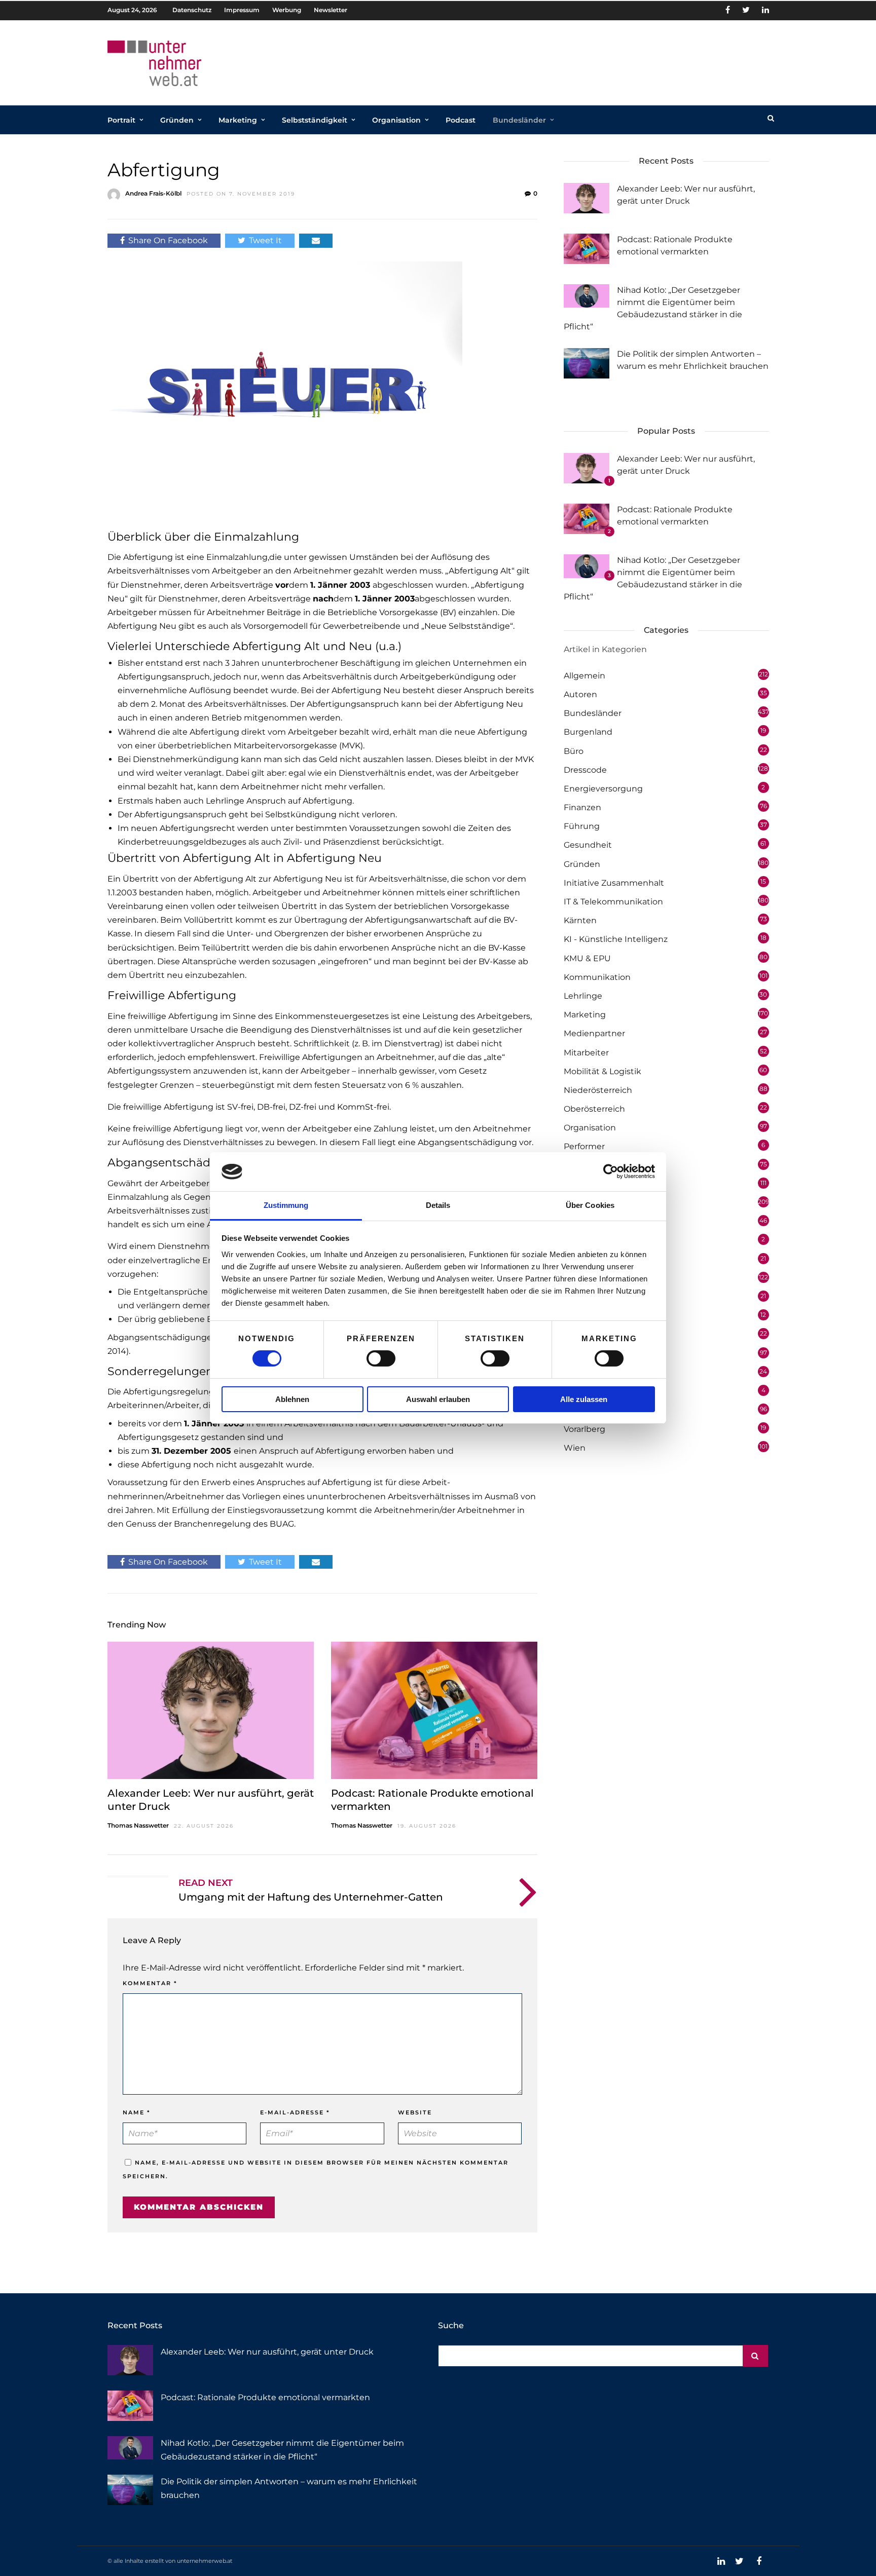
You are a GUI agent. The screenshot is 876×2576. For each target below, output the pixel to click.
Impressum (242, 10)
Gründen (177, 120)
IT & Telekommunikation (613, 902)
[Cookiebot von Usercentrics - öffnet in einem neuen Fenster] (611, 1171)
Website (415, 2112)
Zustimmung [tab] (286, 1205)
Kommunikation (597, 977)
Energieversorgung (603, 789)
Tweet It (265, 240)
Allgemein (585, 676)
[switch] (381, 1358)
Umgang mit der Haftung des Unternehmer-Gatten (311, 1897)
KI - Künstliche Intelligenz (616, 939)
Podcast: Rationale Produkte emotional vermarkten (265, 2397)
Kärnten (580, 920)
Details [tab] (438, 1205)
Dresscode (585, 770)
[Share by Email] (316, 240)
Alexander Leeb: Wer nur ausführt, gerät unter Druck (267, 2352)
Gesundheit (588, 845)
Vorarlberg (585, 1429)
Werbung (287, 10)
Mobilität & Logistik (603, 1071)
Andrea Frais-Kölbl (153, 193)
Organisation (396, 120)
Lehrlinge (583, 996)
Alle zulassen (584, 1399)
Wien (575, 1448)
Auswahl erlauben (438, 1399)
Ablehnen (292, 1399)
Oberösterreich (594, 1109)
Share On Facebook (168, 240)
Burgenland (588, 732)
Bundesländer (519, 120)
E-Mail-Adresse (295, 2112)
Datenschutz (192, 10)
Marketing (238, 120)
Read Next (206, 1883)
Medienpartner (594, 1033)
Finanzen (582, 807)
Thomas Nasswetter (138, 1825)
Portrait (121, 120)
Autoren (580, 694)
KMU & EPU (587, 958)
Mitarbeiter (586, 1053)
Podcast (461, 120)
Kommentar (150, 1983)
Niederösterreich (598, 1090)
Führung (582, 826)
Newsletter (331, 10)
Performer (584, 1146)
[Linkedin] (765, 10)
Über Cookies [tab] (590, 1205)
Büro (574, 751)
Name (137, 2112)
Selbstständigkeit (315, 120)
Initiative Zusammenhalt (614, 883)
